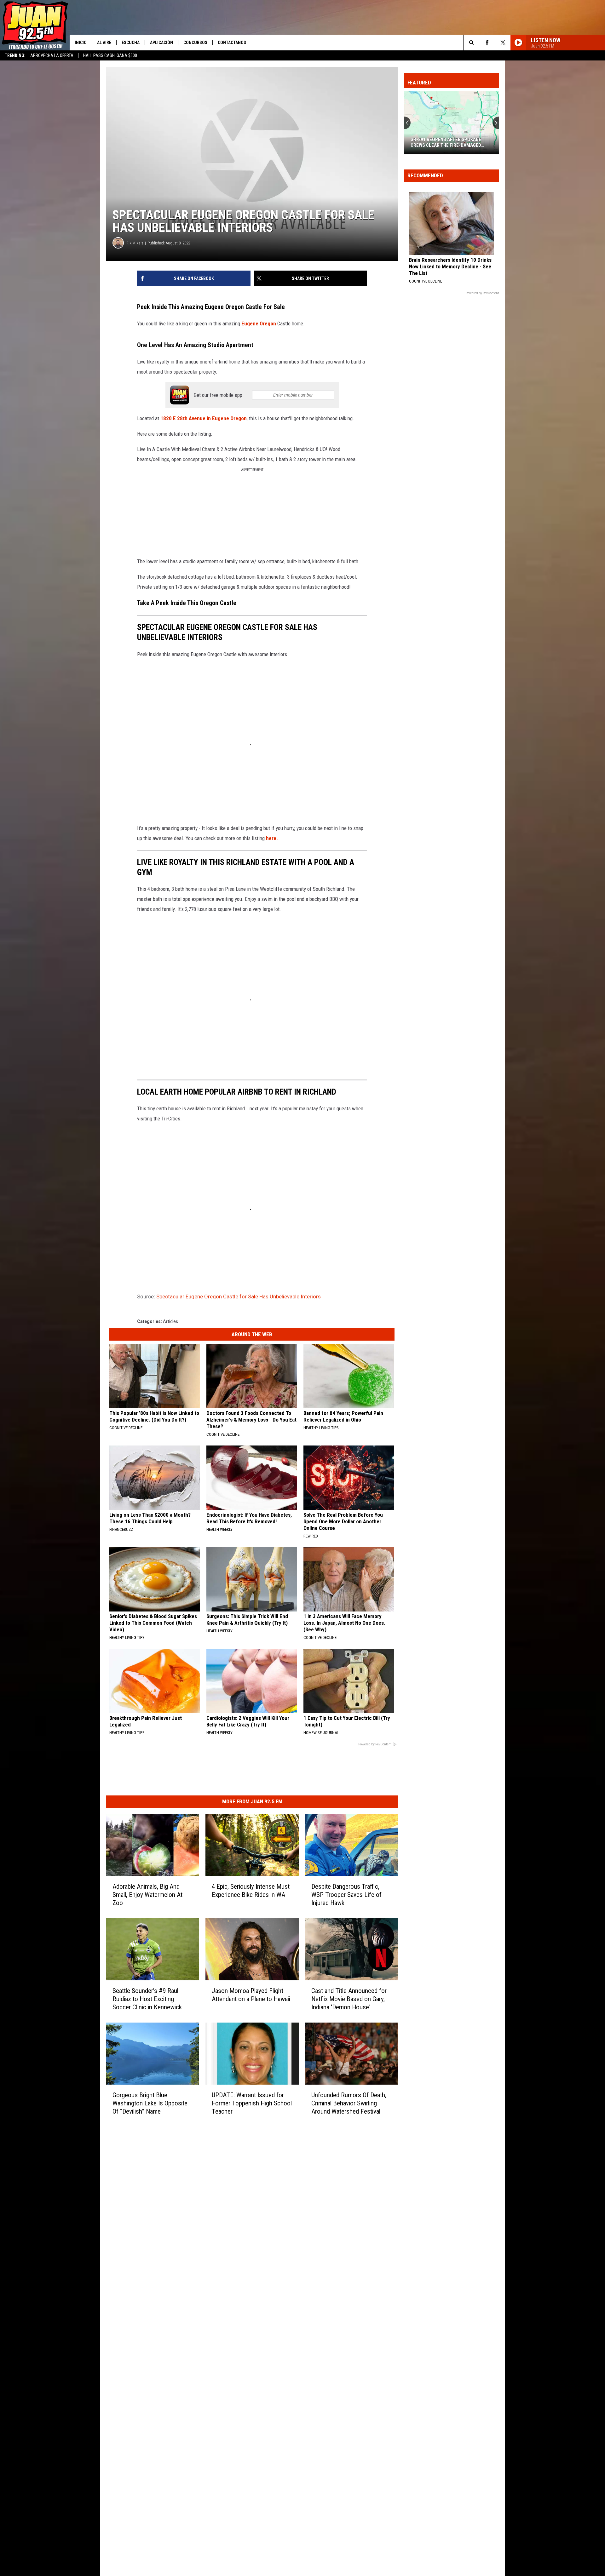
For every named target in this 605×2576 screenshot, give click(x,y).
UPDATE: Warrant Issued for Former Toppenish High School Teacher (252, 2103)
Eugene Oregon (259, 323)
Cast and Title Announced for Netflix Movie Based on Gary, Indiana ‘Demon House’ (349, 1999)
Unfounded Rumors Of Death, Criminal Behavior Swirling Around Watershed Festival (349, 2103)
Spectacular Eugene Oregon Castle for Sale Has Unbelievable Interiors (239, 1297)
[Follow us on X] (503, 43)
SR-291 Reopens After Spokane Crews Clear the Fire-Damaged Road (412, 142)
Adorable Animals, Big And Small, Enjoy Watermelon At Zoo (147, 1895)
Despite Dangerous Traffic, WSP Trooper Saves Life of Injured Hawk (346, 1895)
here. (272, 838)
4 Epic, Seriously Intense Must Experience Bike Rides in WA (251, 1891)
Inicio (81, 43)
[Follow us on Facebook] (487, 43)
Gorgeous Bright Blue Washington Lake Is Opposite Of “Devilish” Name (150, 2103)
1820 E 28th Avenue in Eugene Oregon (204, 418)
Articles (170, 1321)
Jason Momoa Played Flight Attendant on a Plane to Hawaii (251, 1995)
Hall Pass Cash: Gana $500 (110, 55)
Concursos (195, 43)
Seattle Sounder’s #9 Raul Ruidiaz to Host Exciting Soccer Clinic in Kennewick (147, 1999)
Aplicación (161, 43)
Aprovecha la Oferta (52, 55)
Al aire (104, 43)
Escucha (131, 43)
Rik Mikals (135, 243)
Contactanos (232, 43)
